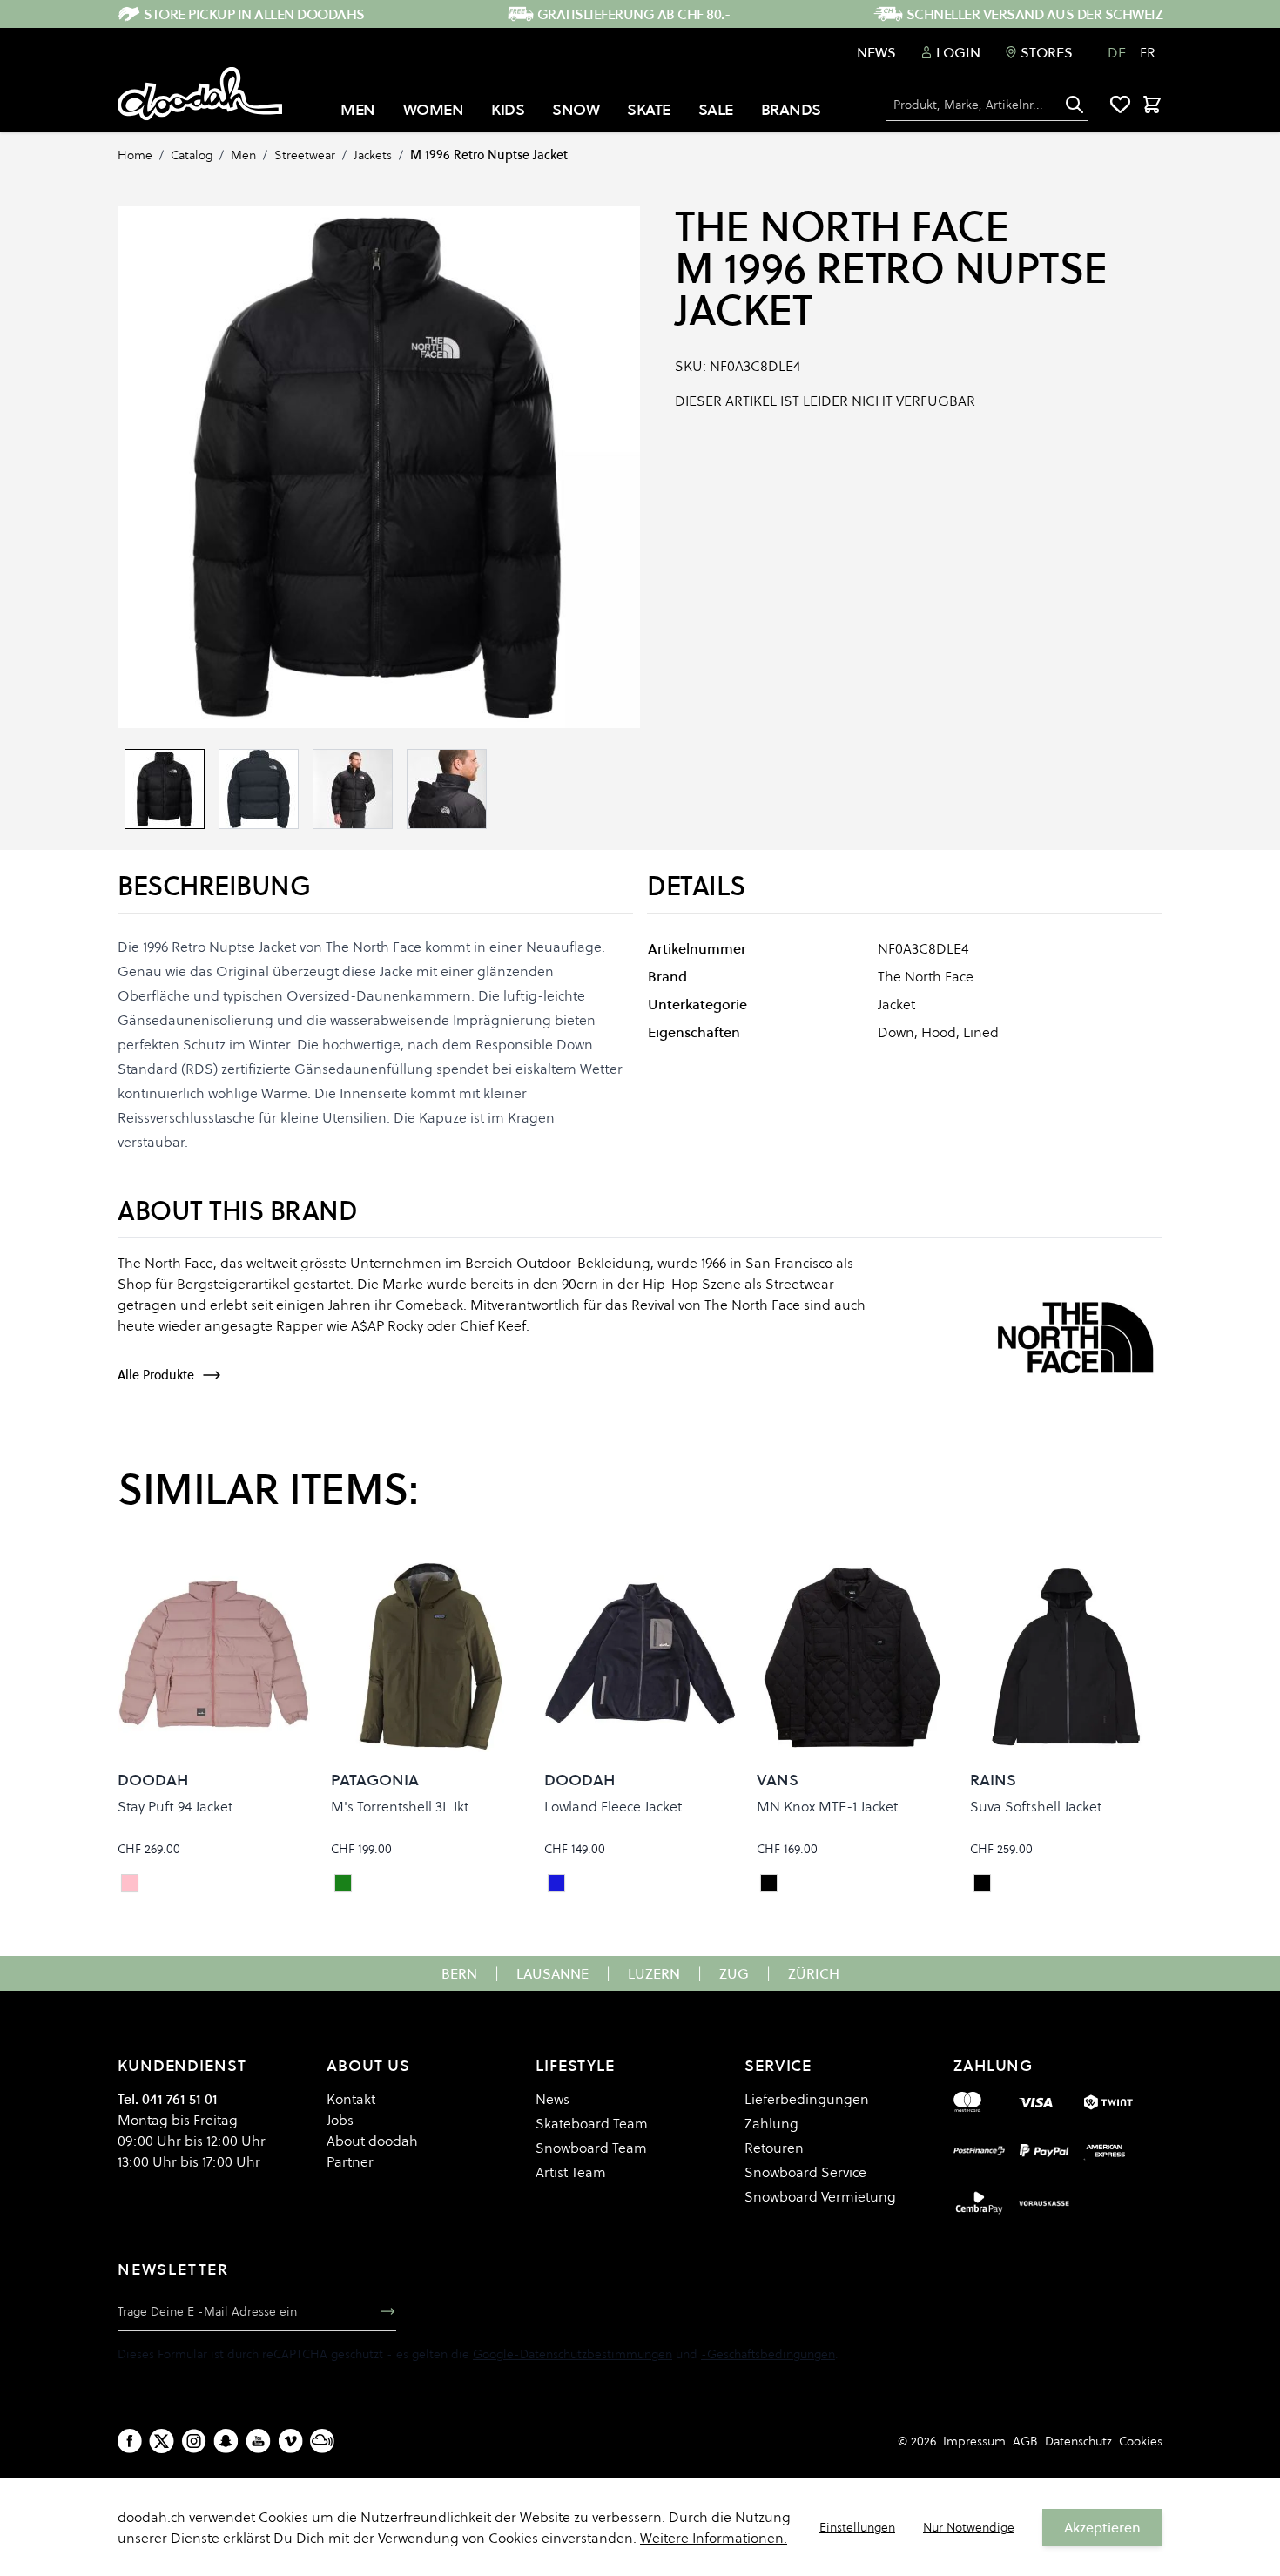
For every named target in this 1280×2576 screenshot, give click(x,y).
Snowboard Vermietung (820, 2196)
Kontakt (351, 2099)
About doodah (372, 2141)
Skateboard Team (592, 2123)
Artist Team (571, 2172)
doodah (153, 1780)
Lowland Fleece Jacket (613, 1806)
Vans (778, 1780)
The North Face (842, 226)
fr (1148, 52)
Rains (993, 1780)
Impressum (974, 2441)
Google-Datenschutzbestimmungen (573, 2354)
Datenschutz (1078, 2441)
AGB (1025, 2441)
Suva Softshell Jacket (1036, 1806)
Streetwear (305, 155)
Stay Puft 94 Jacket (175, 1806)
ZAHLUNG (993, 2065)
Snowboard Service (805, 2172)
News (876, 52)
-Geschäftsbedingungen (768, 2354)
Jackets (373, 155)
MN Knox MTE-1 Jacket (827, 1806)
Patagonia (375, 1780)
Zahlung (771, 2123)
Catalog (192, 155)
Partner (350, 2161)
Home (135, 155)
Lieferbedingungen (807, 2099)
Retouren (774, 2148)
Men (243, 155)
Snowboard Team (591, 2148)
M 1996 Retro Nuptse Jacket (489, 155)
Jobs (340, 2120)
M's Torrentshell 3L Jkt (400, 1806)
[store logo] (200, 94)
